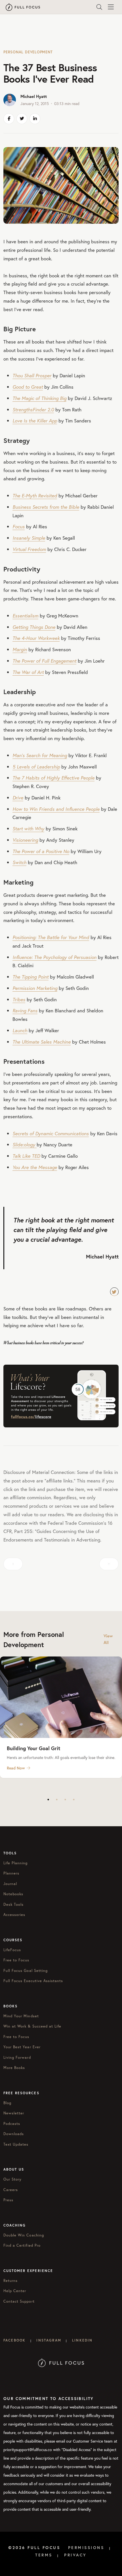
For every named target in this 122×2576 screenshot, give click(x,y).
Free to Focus (16, 1960)
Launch (20, 1030)
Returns (10, 2281)
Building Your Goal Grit (33, 1748)
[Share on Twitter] (22, 119)
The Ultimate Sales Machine (42, 1042)
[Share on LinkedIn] (35, 119)
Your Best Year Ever (22, 2047)
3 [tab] (65, 1800)
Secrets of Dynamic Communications (51, 1133)
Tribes (19, 999)
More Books (14, 2068)
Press (8, 2200)
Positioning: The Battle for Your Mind (51, 937)
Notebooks (13, 1894)
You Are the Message (35, 1167)
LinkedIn (82, 2340)
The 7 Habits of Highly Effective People (53, 778)
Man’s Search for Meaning (40, 755)
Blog (7, 2103)
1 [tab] (48, 1800)
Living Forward (17, 2057)
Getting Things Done (34, 627)
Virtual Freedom (29, 549)
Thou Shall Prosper (32, 375)
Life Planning (16, 1863)
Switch (19, 862)
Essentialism (25, 616)
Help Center (15, 2291)
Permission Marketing (35, 988)
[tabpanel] (61, 1717)
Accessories (14, 1915)
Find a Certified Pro (22, 2245)
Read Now (16, 1768)
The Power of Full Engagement (44, 661)
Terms (44, 2555)
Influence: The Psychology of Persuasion (54, 957)
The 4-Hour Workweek (36, 638)
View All (108, 1639)
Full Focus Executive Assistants (33, 1981)
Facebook (14, 2340)
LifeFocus (12, 1950)
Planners (11, 1873)
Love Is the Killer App (35, 421)
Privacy (75, 2555)
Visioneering (25, 840)
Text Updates (16, 2144)
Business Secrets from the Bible (46, 507)
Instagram (49, 2340)
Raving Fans (25, 1010)
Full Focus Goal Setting (26, 1971)
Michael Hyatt (34, 96)
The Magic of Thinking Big (39, 398)
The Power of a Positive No (41, 851)
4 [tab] (74, 1800)
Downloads (14, 2134)
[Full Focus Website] (61, 2362)
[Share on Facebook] (9, 119)
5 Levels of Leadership (36, 767)
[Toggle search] (99, 7)
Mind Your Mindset (21, 2016)
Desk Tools (13, 1904)
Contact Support (19, 2301)
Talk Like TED (26, 1156)
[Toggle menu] (111, 7)
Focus (19, 526)
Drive (18, 798)
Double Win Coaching (24, 2235)
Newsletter (14, 2113)
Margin (20, 649)
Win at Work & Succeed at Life (32, 2026)
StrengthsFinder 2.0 (33, 410)
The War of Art (28, 672)
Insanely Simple (29, 538)
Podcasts (12, 2124)
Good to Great (28, 387)
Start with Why (28, 829)
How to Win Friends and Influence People (56, 809)
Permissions (86, 2548)
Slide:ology (25, 1144)
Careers (11, 2190)
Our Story (12, 2179)
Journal (10, 1884)
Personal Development (28, 52)
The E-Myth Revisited (35, 496)
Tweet (114, 1292)
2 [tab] (57, 1800)
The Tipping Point (30, 977)
